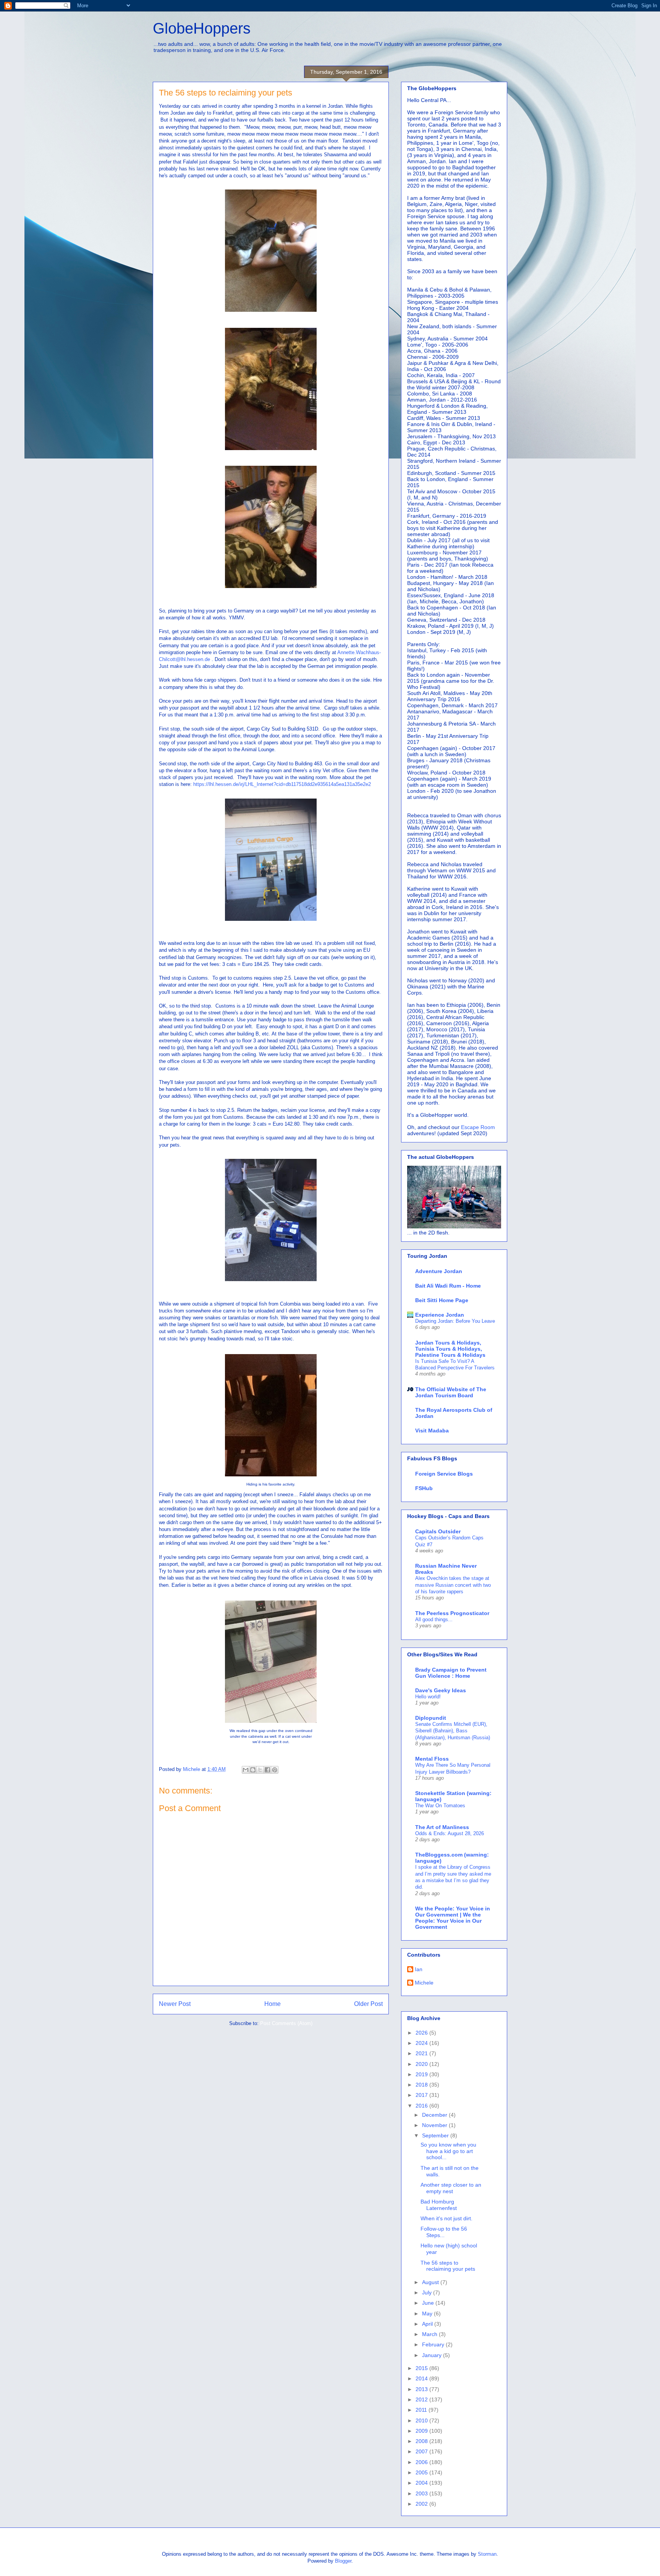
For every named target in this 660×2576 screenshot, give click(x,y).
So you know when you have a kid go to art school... (448, 2151)
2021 (422, 2053)
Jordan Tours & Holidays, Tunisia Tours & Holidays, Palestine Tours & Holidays (450, 1349)
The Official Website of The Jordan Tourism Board (451, 1392)
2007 (422, 2451)
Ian (419, 1969)
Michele (424, 1983)
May (428, 2314)
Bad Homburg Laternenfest (439, 2205)
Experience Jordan (440, 1315)
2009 (422, 2431)
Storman (487, 2554)
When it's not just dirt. (446, 2218)
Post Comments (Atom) (286, 2023)
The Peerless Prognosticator (452, 1613)
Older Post (368, 2004)
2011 (422, 2410)
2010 (422, 2420)
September (436, 2135)
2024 (422, 2043)
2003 (422, 2493)
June (429, 2303)
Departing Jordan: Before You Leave (455, 1321)
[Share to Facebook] (267, 1770)
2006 (422, 2462)
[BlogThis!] (253, 1770)
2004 (422, 2483)
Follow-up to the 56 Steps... (444, 2232)
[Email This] (246, 1770)
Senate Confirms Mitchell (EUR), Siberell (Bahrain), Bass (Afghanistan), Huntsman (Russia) (453, 1731)
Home (273, 2004)
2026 (422, 2033)
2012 (422, 2399)
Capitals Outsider (438, 1531)
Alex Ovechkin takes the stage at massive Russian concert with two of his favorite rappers (453, 1585)
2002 (422, 2504)
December (435, 2115)
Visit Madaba (432, 1431)
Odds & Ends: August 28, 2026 (450, 1833)
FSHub (424, 1488)
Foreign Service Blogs (444, 1474)
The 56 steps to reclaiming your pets (448, 2266)
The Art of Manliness (442, 1827)
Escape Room (478, 1127)
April (428, 2324)
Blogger (343, 2561)
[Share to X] (260, 1770)
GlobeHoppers (202, 28)
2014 (422, 2378)
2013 (422, 2389)
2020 (422, 2064)
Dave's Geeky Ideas (441, 1690)
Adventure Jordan (439, 1271)
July (428, 2292)
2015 (422, 2368)
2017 (422, 2095)
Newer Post (175, 2004)
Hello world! (428, 1697)
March (430, 2334)
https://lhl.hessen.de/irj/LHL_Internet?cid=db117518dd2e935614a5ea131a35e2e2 (282, 784)
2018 (422, 2085)
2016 (422, 2106)
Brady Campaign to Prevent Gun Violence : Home (451, 1673)
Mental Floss (432, 1759)
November (435, 2125)
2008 (422, 2441)
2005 (422, 2472)
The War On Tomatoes (440, 1806)
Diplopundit (431, 1718)
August (431, 2282)
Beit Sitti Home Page (442, 1300)
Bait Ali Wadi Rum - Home (448, 1286)
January (433, 2355)
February (434, 2344)
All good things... (434, 1619)
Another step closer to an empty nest (451, 2188)
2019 (422, 2074)
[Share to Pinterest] (275, 1770)
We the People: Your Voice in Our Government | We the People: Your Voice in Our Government (453, 1918)
